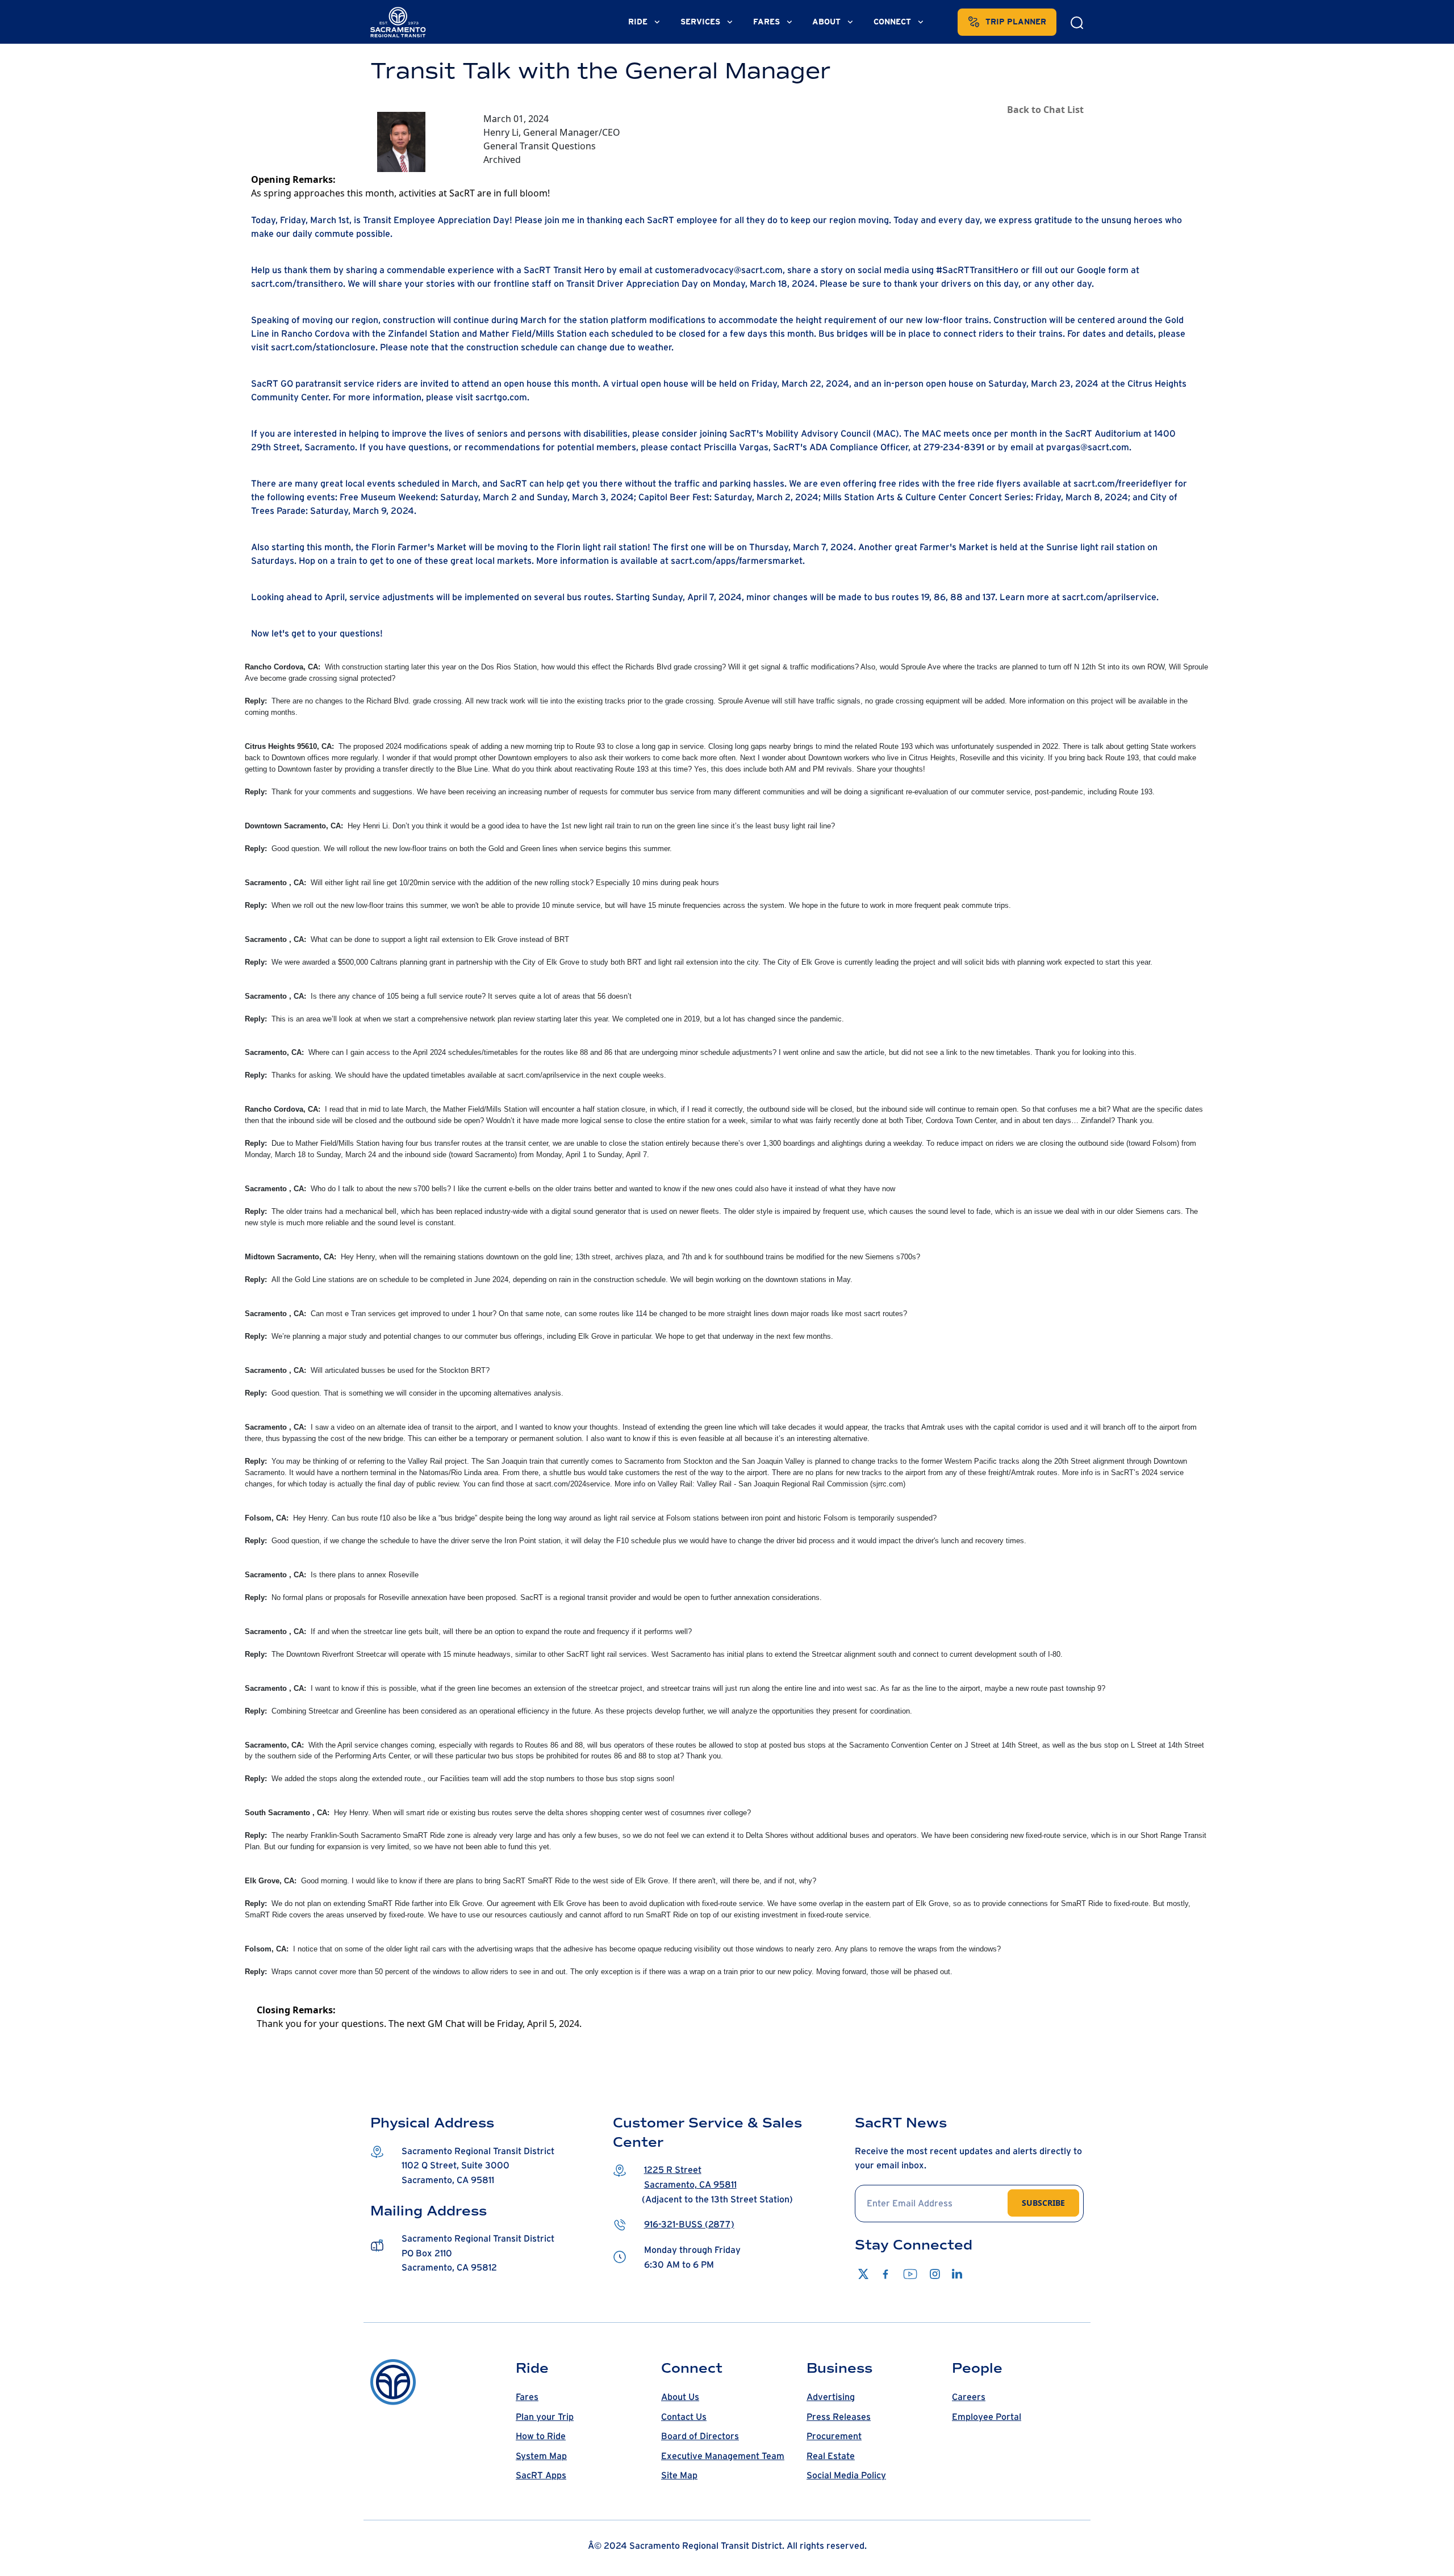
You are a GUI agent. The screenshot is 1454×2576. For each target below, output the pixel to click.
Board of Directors (700, 2436)
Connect (893, 22)
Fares (527, 2397)
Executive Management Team (723, 2456)
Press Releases (839, 2417)
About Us (680, 2397)
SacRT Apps (541, 2476)
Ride (639, 22)
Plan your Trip (545, 2417)
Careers (969, 2397)
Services (701, 22)
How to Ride (541, 2436)
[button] (485, 2166)
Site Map (679, 2476)
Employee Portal (987, 2417)
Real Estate (831, 2456)
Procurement (834, 2436)
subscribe (1043, 2203)
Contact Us (684, 2417)
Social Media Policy (846, 2476)
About (828, 22)
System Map (541, 2456)
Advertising (831, 2397)
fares (768, 22)
